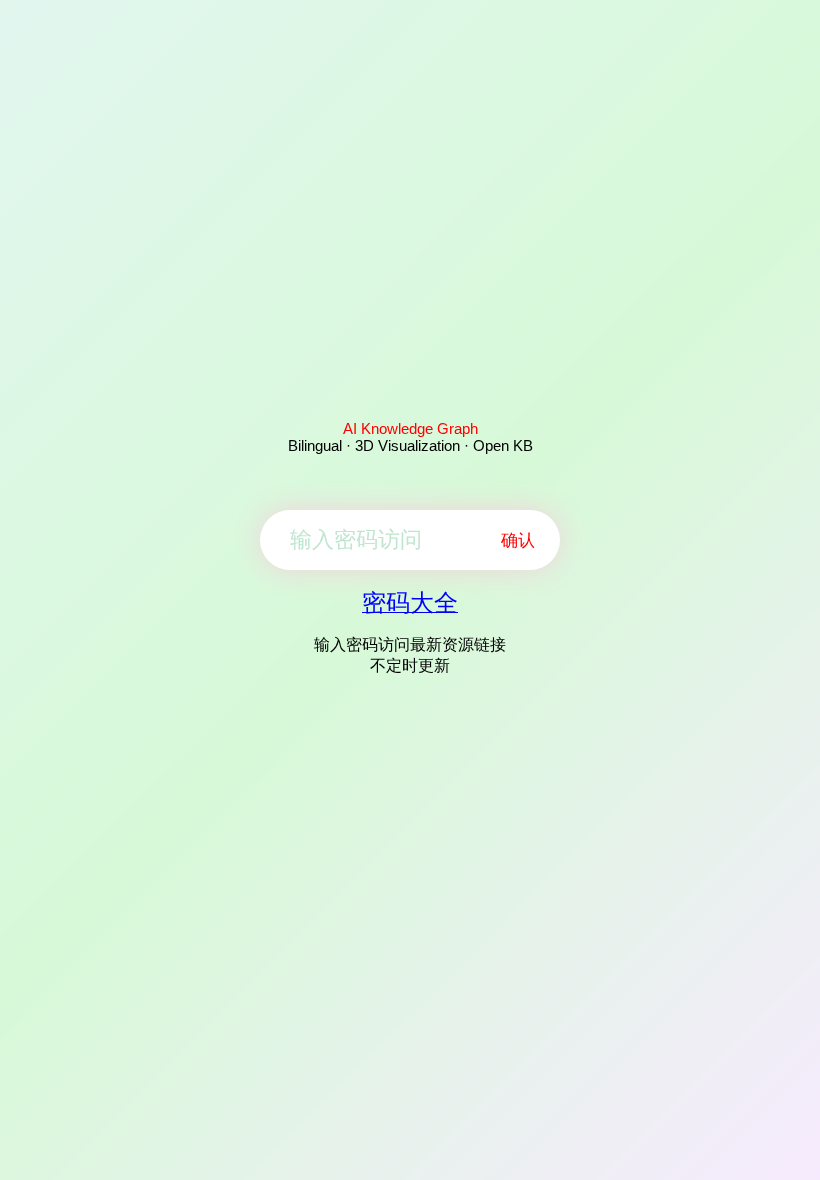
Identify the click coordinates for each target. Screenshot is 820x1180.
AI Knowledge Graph (410, 428)
